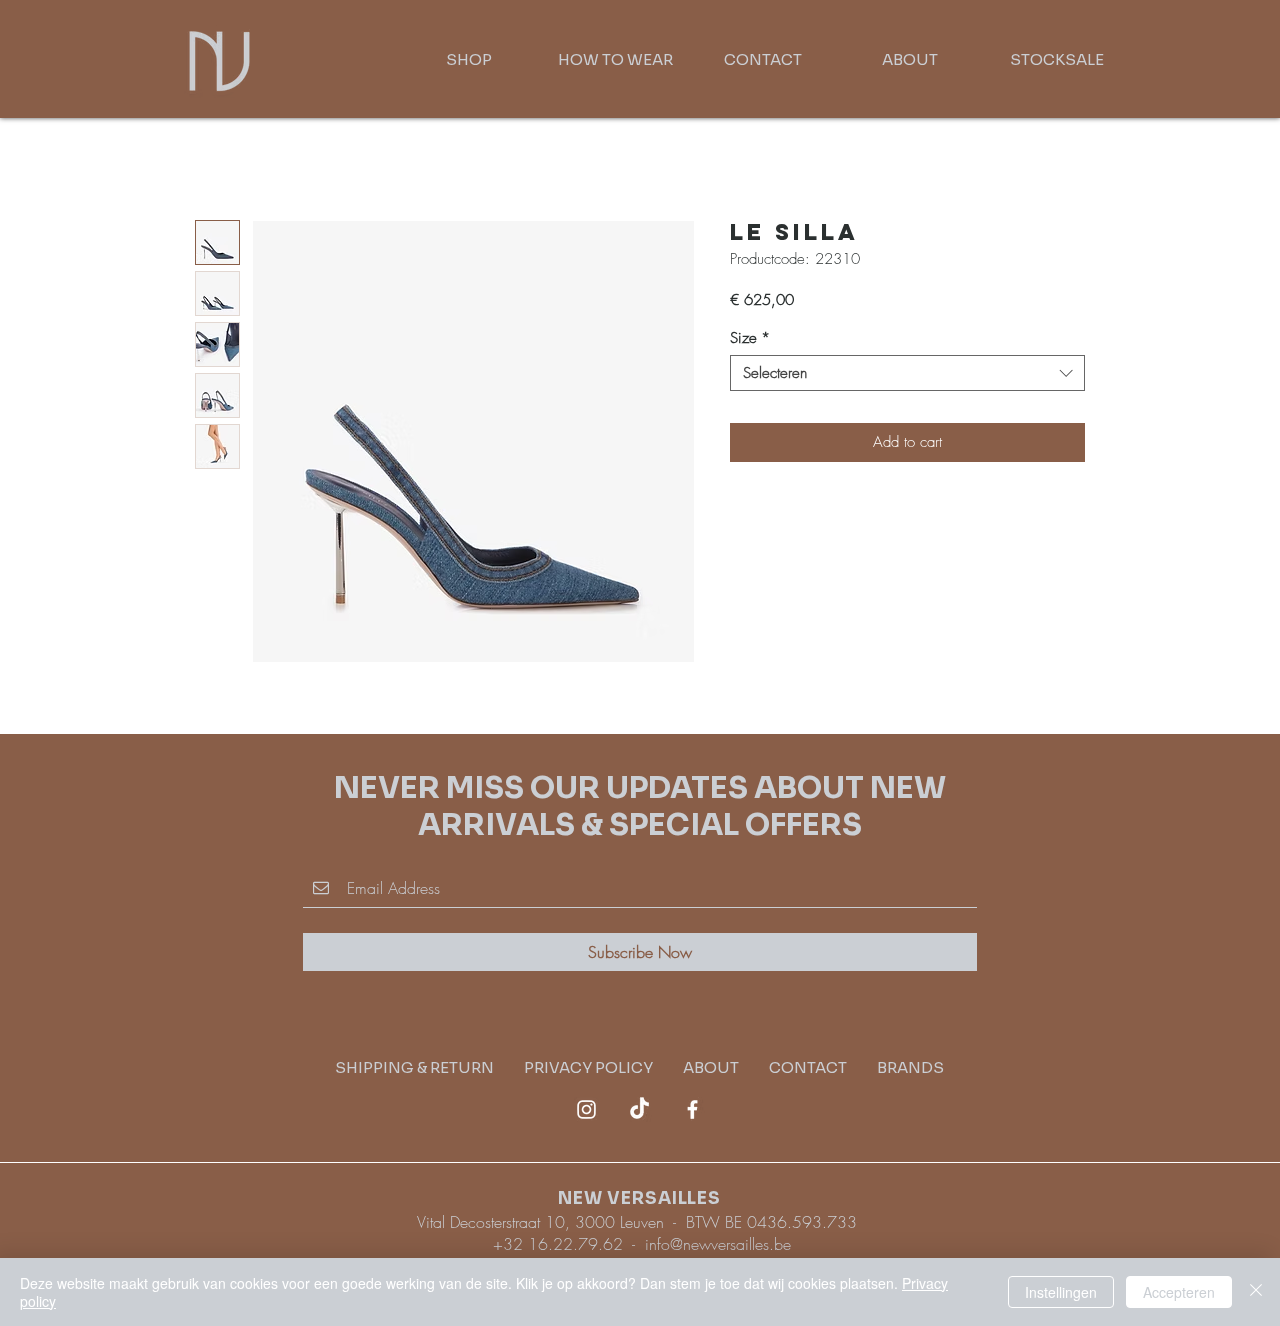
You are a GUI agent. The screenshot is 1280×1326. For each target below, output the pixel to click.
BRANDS (910, 1067)
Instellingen (1061, 1292)
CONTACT (808, 1067)
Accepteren (1179, 1292)
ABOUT (711, 1067)
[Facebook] (692, 1109)
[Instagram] (586, 1109)
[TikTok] (639, 1109)
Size (750, 338)
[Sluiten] (1256, 1292)
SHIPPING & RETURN (429, 1067)
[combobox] (907, 373)
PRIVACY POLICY (603, 1067)
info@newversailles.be (718, 1244)
